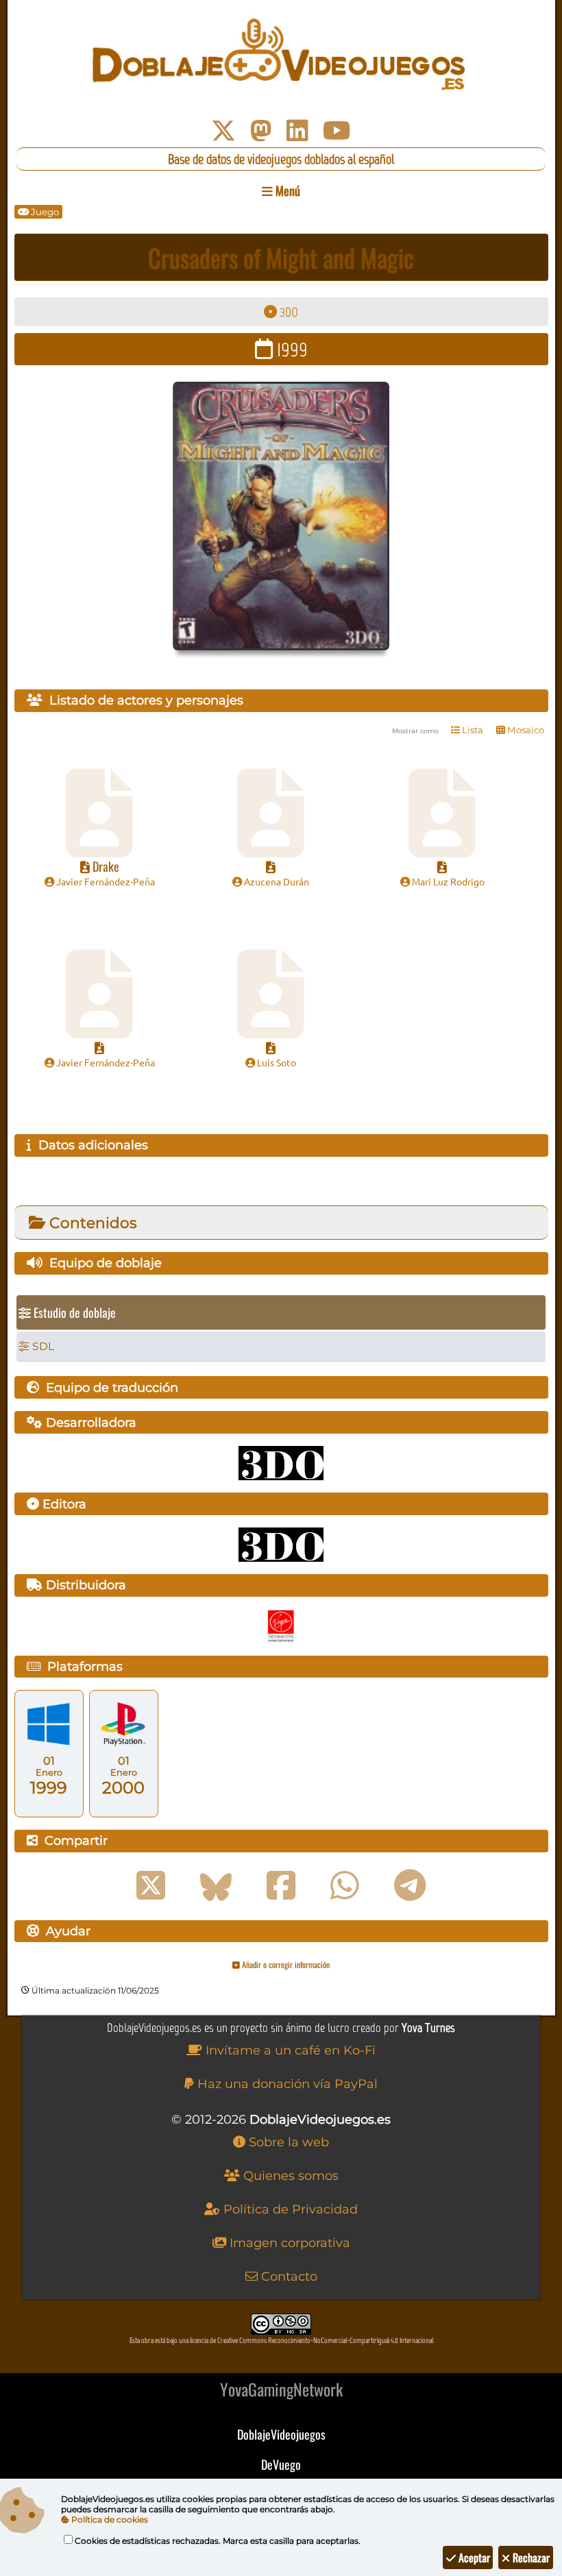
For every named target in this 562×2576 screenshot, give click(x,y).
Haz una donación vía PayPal (286, 2084)
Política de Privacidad (289, 2209)
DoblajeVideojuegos (281, 2434)
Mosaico (525, 730)
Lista (472, 730)
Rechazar (530, 2557)
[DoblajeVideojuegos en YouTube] (337, 131)
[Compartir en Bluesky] (216, 1886)
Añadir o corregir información (285, 1964)
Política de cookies (109, 2519)
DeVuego (281, 2464)
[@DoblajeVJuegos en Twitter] (223, 131)
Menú (286, 191)
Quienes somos (289, 2176)
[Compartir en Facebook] (281, 1886)
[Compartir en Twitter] (151, 1886)
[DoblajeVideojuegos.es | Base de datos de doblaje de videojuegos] (281, 55)
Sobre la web (287, 2142)
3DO (288, 312)
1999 (290, 349)
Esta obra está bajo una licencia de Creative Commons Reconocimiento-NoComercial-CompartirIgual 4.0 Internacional (281, 2341)
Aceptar (473, 2557)
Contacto (288, 2277)
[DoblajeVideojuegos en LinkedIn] (297, 131)
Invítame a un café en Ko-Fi (289, 2050)
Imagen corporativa (288, 2243)
